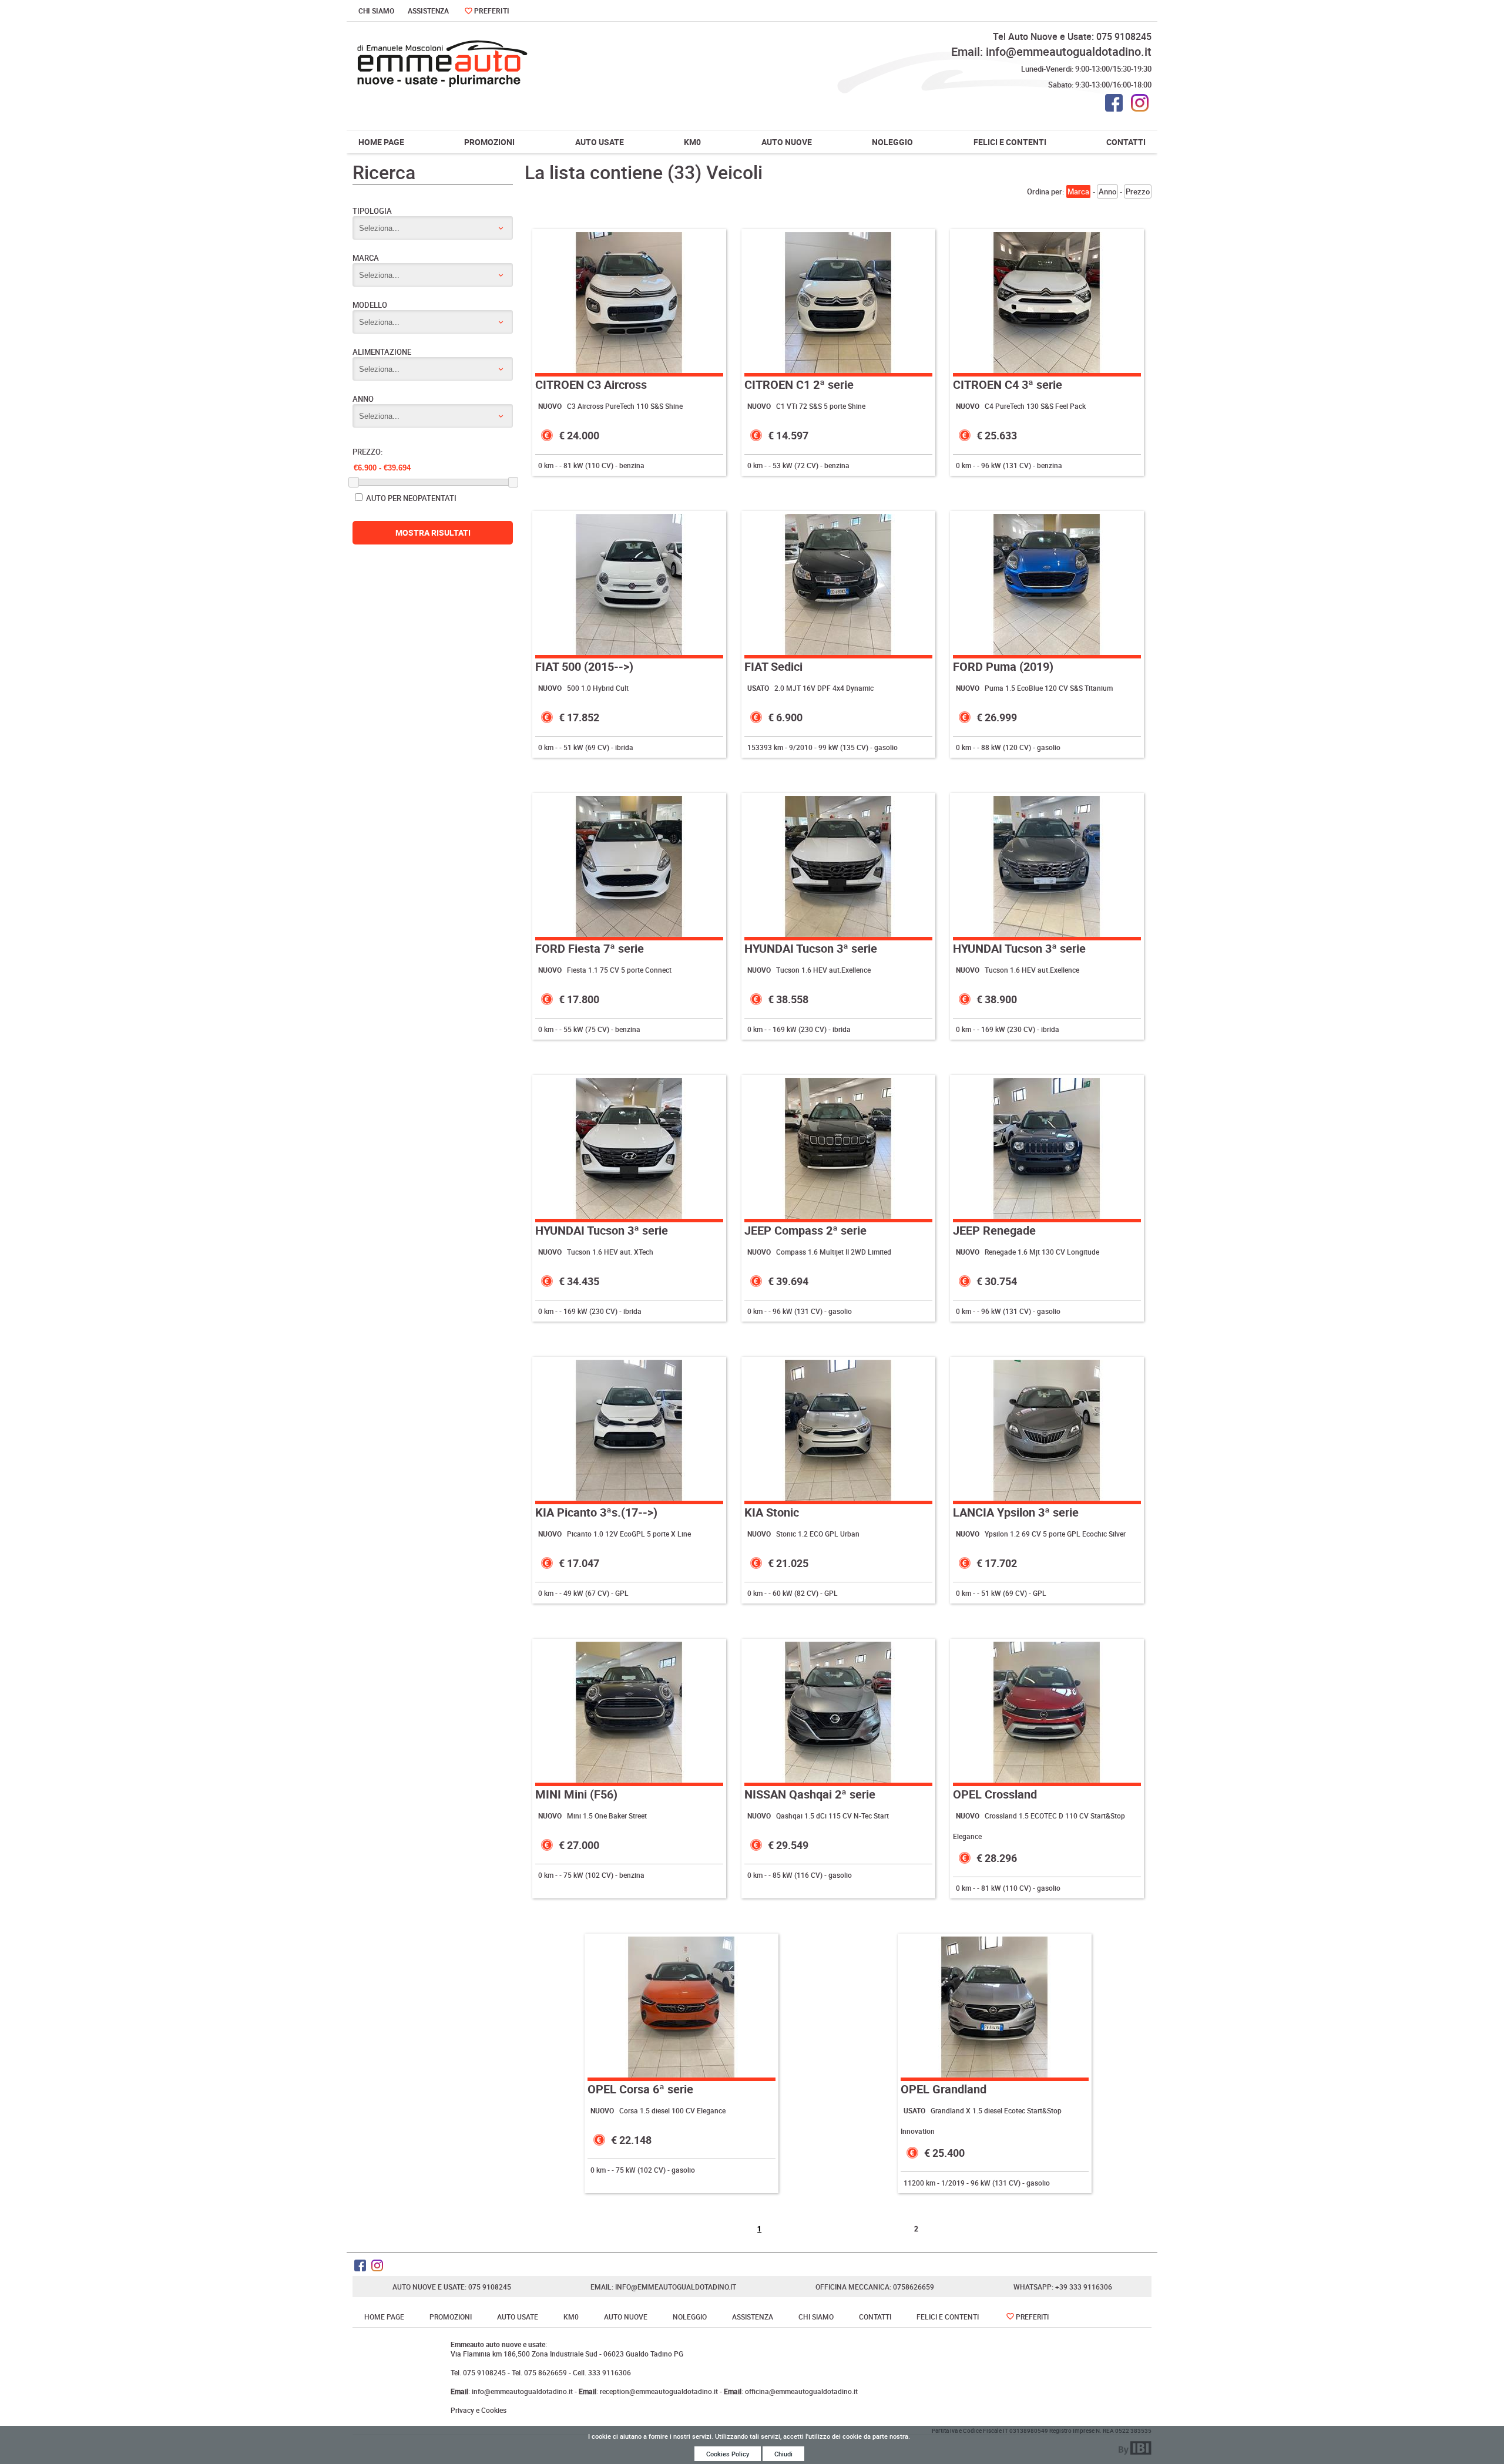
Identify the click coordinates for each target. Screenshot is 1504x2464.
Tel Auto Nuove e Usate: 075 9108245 (1072, 36)
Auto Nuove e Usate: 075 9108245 (452, 2287)
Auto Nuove (787, 142)
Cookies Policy (728, 2454)
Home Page (381, 142)
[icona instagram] (1140, 103)
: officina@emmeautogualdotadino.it (791, 2391)
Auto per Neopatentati (410, 498)
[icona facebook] (1114, 103)
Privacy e (465, 2410)
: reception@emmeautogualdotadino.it (649, 2391)
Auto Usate (600, 142)
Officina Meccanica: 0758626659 (875, 2287)
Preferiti (492, 11)
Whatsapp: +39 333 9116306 (1063, 2287)
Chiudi (783, 2454)
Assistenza (428, 11)
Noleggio (892, 142)
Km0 (692, 142)
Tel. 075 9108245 (479, 2372)
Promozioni (489, 142)
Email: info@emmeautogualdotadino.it (1051, 51)
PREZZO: (367, 452)
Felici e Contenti (1010, 142)
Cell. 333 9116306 (602, 2372)
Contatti (1126, 142)
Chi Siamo (376, 11)
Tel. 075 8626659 (539, 2372)
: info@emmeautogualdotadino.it (513, 2391)
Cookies (493, 2410)
